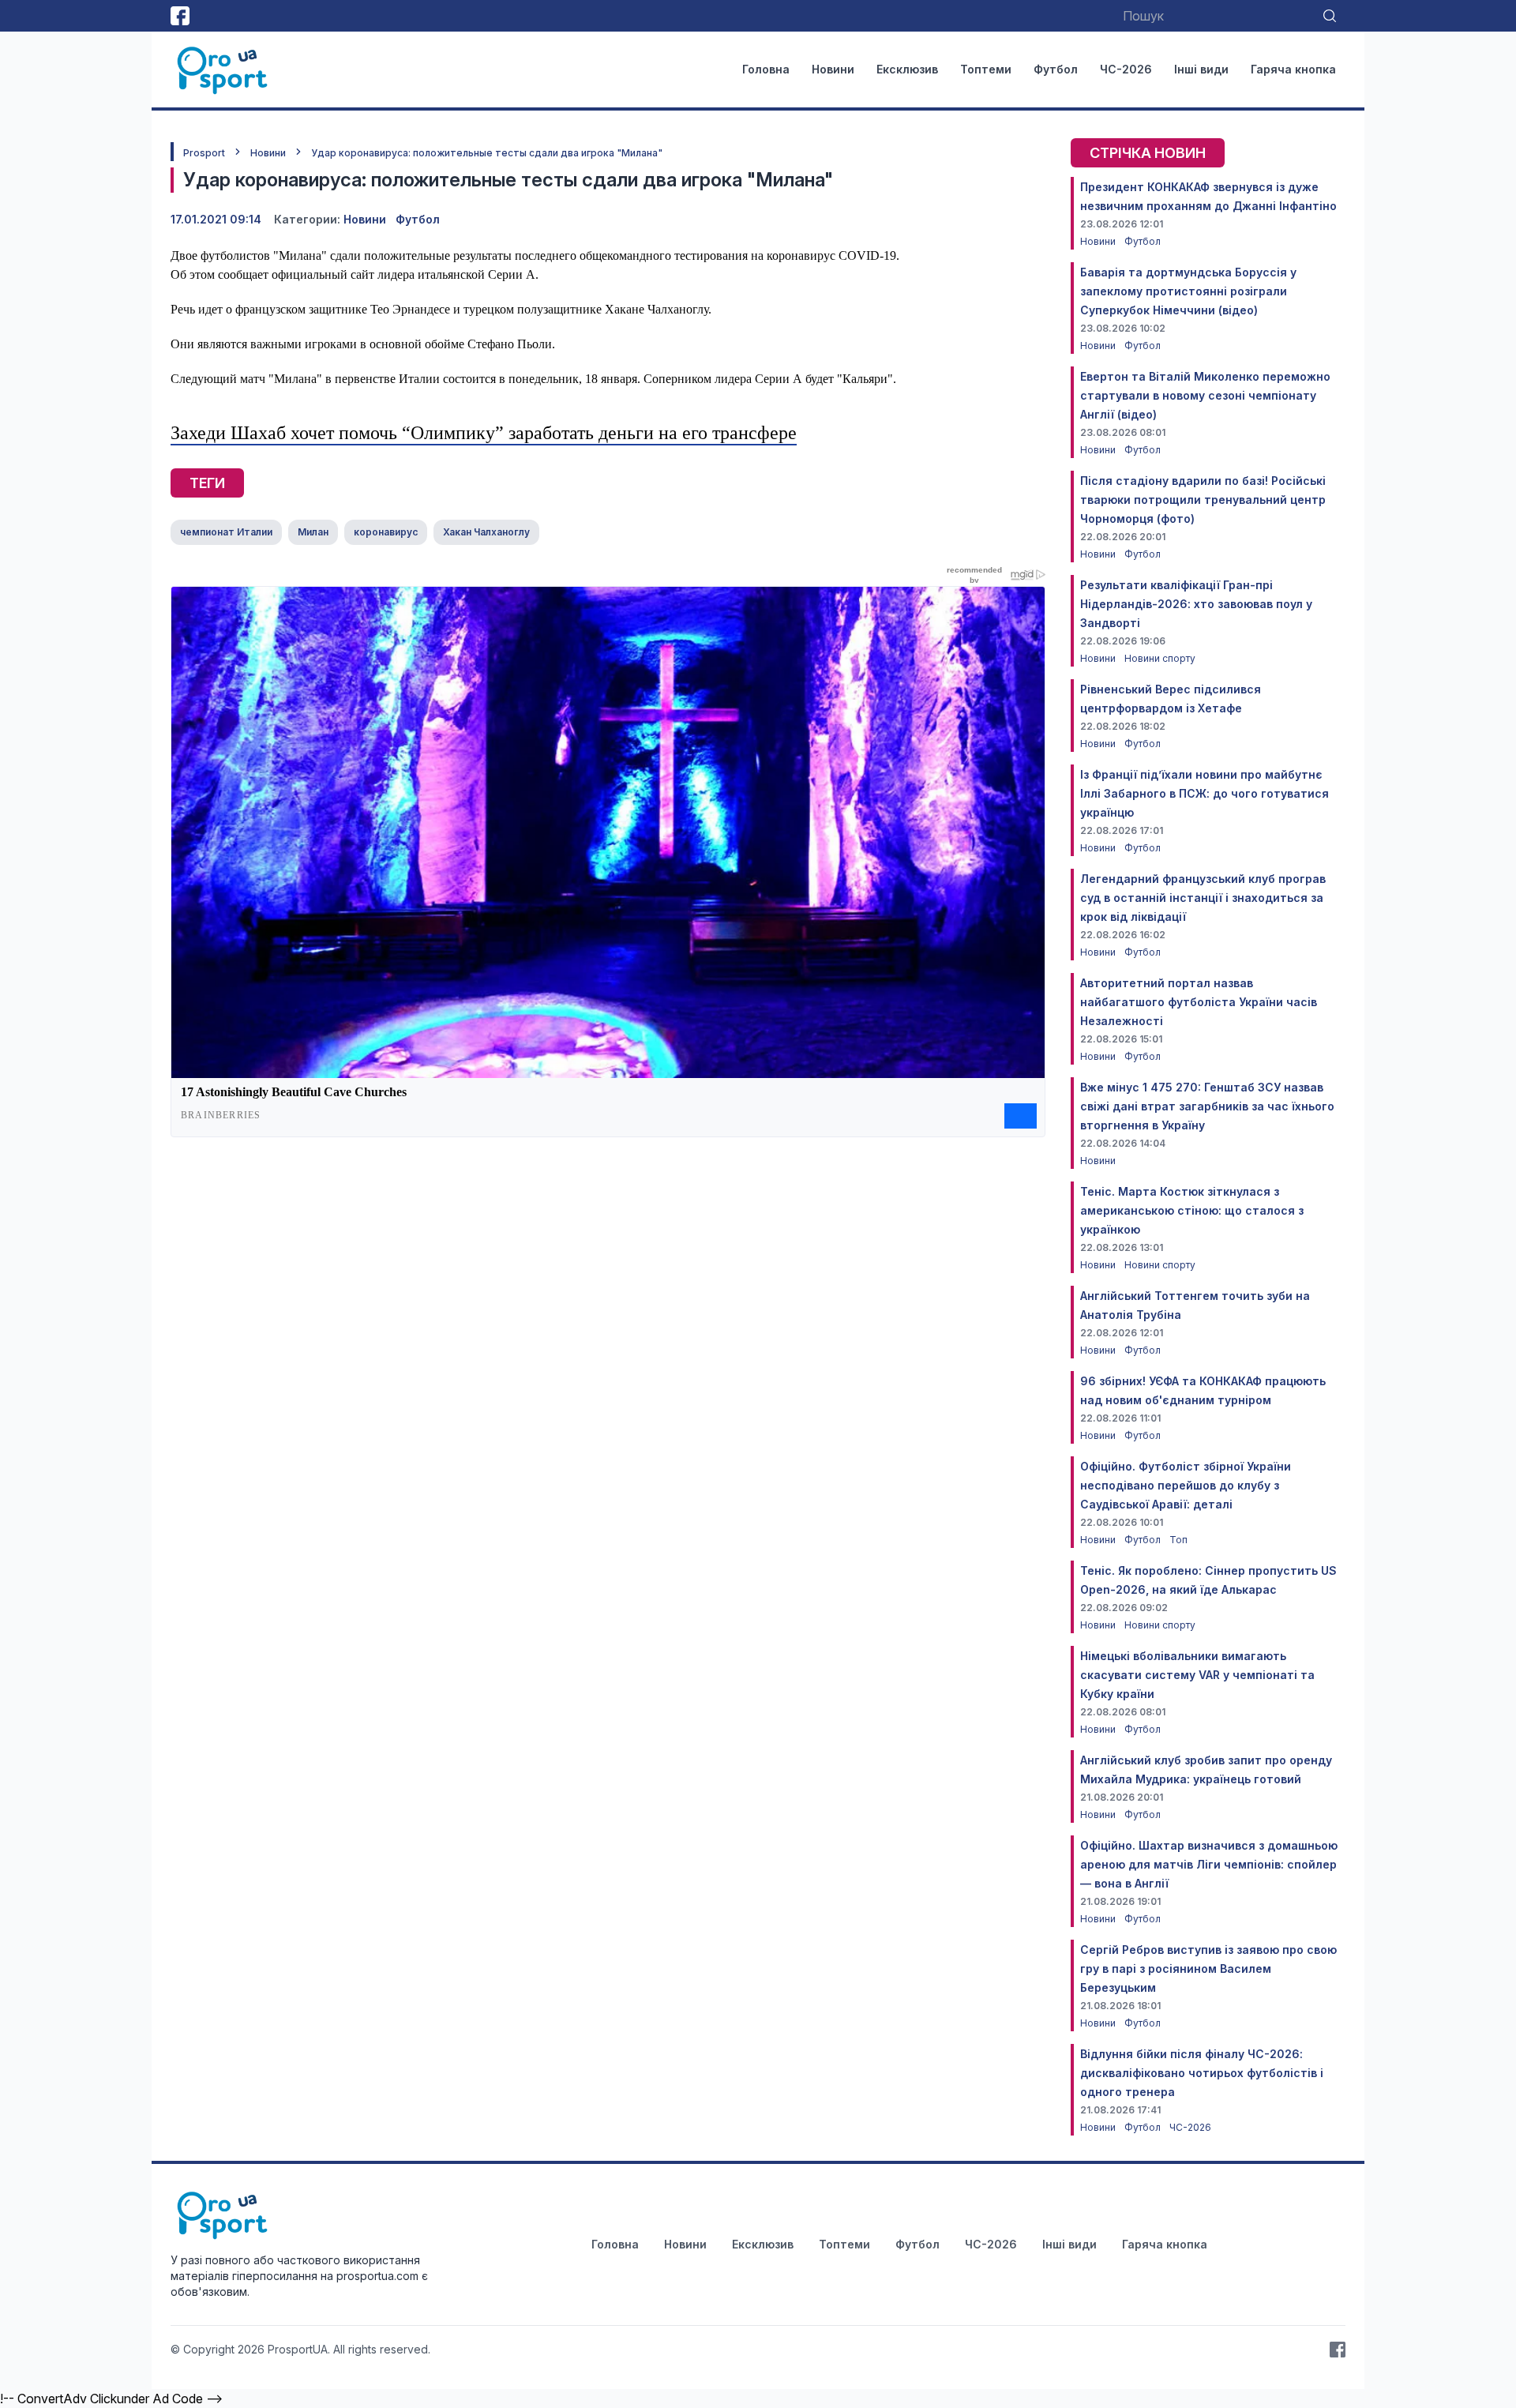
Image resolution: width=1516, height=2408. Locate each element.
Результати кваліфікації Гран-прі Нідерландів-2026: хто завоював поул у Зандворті (1196, 604)
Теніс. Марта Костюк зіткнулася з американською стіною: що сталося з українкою (1192, 1210)
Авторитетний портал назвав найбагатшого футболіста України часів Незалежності (1199, 1002)
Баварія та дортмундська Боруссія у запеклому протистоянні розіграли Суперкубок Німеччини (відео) (1188, 291)
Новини (833, 69)
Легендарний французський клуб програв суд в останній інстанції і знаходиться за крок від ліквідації (1203, 898)
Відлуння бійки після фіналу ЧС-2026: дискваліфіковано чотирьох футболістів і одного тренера (1202, 2073)
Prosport (204, 153)
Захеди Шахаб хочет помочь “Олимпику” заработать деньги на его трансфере (484, 433)
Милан (313, 532)
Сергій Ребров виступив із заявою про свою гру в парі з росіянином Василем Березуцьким (1208, 1968)
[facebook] (180, 16)
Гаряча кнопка (1293, 69)
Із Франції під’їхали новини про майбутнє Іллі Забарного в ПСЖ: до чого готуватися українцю (1205, 793)
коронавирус (386, 532)
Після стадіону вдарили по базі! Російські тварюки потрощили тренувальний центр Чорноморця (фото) (1203, 500)
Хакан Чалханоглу (486, 532)
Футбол (1056, 69)
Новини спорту (1160, 658)
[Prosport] (223, 69)
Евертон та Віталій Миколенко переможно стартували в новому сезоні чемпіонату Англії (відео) (1205, 395)
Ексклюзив (907, 69)
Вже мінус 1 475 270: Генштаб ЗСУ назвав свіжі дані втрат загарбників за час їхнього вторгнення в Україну (1207, 1106)
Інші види (1201, 69)
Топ (1178, 1540)
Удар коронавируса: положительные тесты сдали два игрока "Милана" (487, 153)
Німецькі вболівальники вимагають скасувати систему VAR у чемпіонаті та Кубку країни (1197, 1675)
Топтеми (986, 69)
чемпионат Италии (226, 532)
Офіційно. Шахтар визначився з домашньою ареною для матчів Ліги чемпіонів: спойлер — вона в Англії (1209, 1864)
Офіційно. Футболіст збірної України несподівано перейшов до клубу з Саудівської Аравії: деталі (1186, 1485)
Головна (766, 69)
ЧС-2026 (1126, 69)
